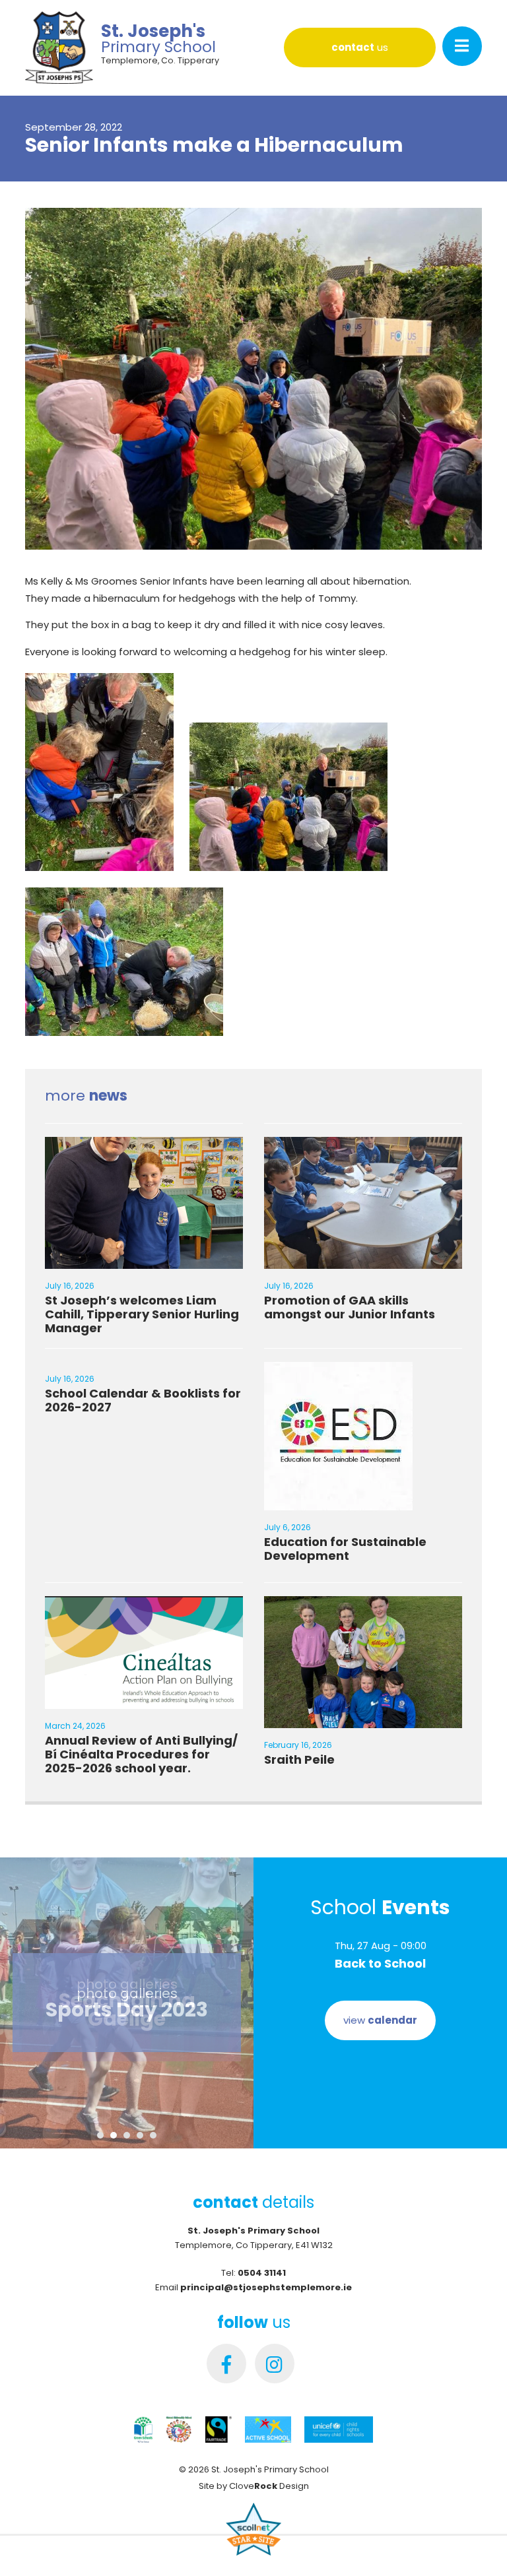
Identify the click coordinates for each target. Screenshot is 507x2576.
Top (476, 2545)
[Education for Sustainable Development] (338, 1502)
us (360, 47)
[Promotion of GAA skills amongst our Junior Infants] (363, 1261)
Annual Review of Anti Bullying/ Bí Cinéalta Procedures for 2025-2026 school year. (141, 1754)
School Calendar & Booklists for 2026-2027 (143, 1400)
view (380, 2020)
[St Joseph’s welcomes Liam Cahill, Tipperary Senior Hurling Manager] (144, 1261)
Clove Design (269, 2486)
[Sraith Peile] (363, 1720)
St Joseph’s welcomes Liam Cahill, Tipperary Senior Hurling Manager (142, 1314)
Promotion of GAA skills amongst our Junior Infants (350, 1307)
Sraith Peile (299, 1759)
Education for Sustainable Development (345, 1549)
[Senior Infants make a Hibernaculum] (253, 555)
